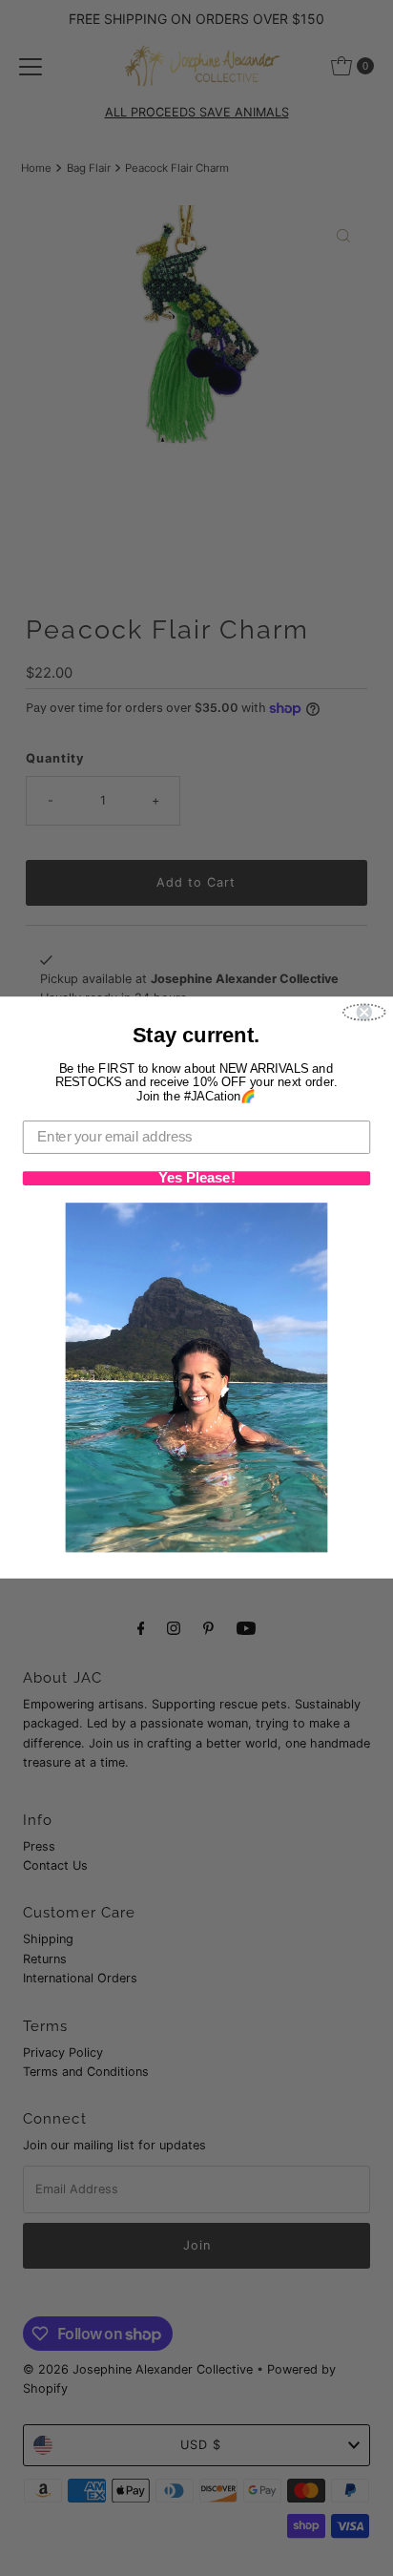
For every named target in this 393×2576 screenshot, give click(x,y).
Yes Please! (197, 1179)
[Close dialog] (364, 1013)
